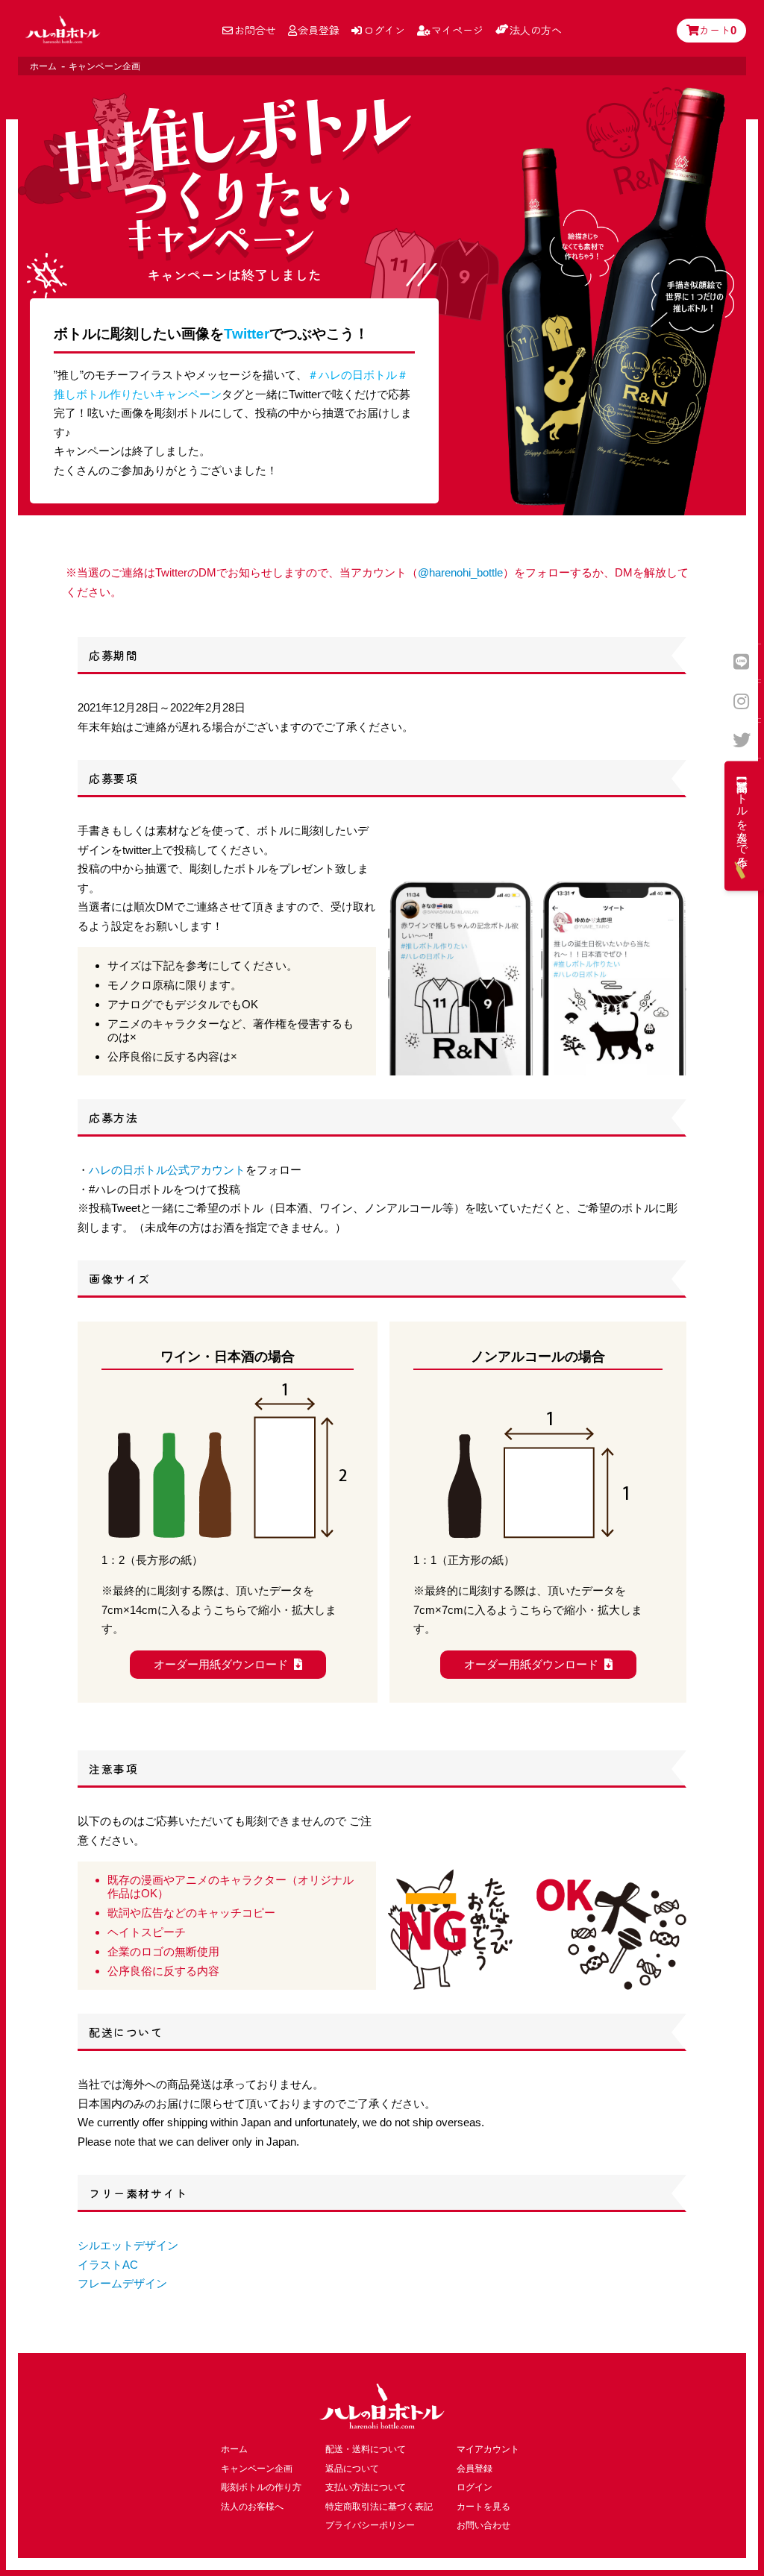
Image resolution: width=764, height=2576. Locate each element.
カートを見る (483, 2507)
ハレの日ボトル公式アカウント (167, 1170)
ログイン (384, 30)
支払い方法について (366, 2487)
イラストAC (108, 2265)
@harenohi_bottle (460, 572)
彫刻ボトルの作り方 (261, 2487)
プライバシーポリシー (370, 2525)
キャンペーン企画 (257, 2469)
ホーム (43, 66)
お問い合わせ (483, 2525)
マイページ (457, 30)
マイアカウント (488, 2449)
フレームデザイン (122, 2283)
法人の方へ (536, 30)
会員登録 (319, 30)
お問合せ (255, 30)
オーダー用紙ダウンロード (221, 1664)
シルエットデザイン (128, 2245)
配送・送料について (366, 2449)
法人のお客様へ (252, 2507)
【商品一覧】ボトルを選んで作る (743, 818)
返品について (352, 2469)
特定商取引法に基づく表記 (379, 2507)
